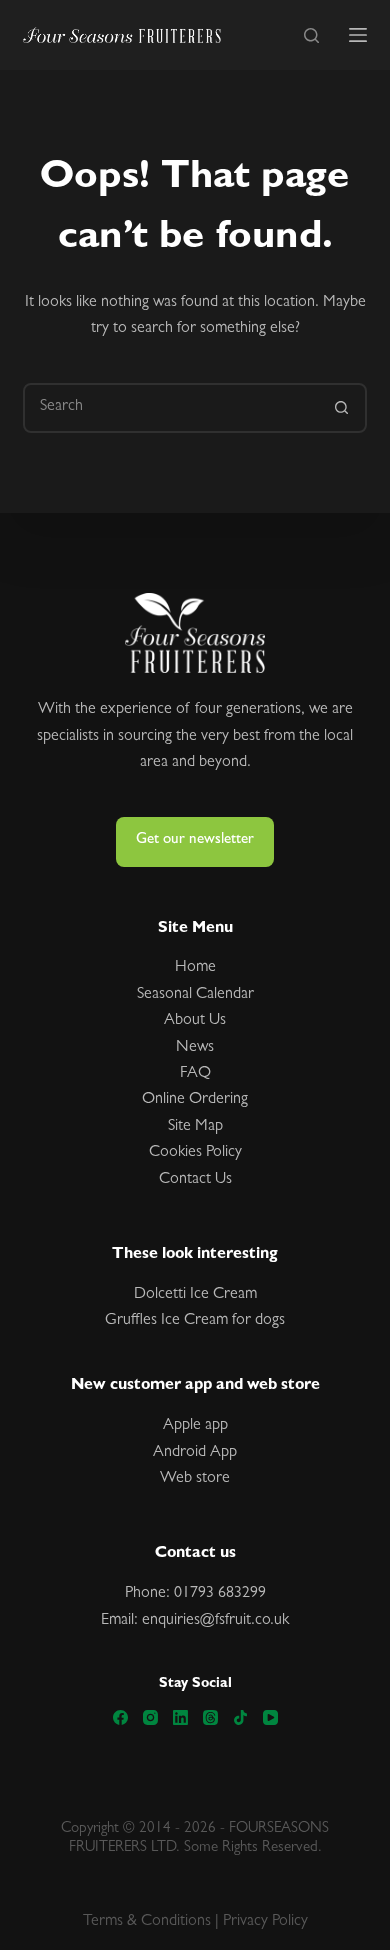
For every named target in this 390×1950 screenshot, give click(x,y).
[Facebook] (120, 1717)
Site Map (195, 1127)
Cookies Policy (195, 1153)
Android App (195, 1453)
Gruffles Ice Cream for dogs (195, 1321)
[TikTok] (240, 1717)
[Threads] (210, 1717)
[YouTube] (270, 1717)
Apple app (195, 1426)
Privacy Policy (265, 1922)
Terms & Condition (144, 1922)
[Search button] (342, 408)
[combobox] (171, 408)
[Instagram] (150, 1717)
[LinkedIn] (180, 1717)
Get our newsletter (195, 840)
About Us (195, 1021)
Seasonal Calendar (195, 995)
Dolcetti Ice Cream (195, 1295)
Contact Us (195, 1180)
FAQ (195, 1074)
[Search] (311, 35)
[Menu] (358, 35)
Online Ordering (195, 1100)
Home (195, 968)
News (195, 1048)
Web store (195, 1479)
